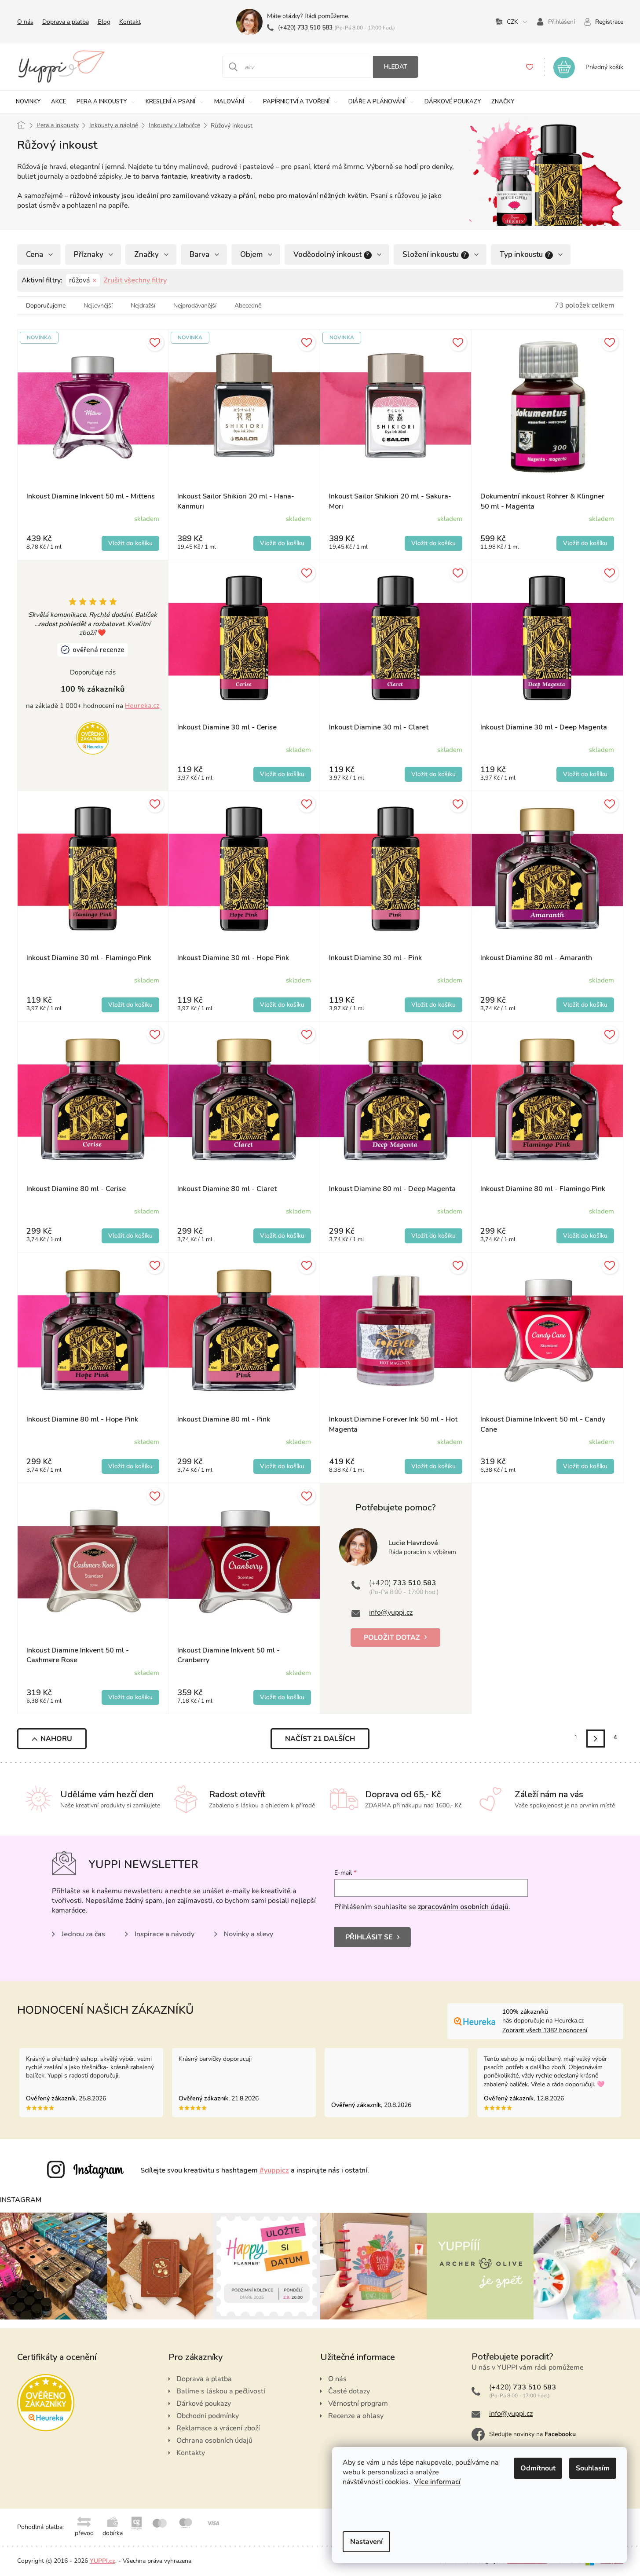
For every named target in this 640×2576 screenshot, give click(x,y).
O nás (25, 22)
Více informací (437, 2482)
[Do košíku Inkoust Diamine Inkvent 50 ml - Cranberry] (282, 1697)
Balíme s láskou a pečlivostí (221, 2391)
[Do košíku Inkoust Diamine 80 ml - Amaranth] (585, 1005)
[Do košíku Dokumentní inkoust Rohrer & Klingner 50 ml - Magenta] (585, 543)
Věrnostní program (358, 2404)
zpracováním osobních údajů (463, 1907)
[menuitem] (28, 102)
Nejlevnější (98, 306)
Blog (104, 22)
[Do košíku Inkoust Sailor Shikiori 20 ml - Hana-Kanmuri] (282, 543)
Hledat (396, 67)
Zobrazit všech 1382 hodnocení (545, 2030)
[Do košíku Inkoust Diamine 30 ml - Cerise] (282, 774)
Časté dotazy (349, 2391)
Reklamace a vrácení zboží (218, 2428)
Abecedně (248, 306)
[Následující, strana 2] (595, 1739)
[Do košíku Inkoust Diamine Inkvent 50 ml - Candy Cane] (585, 1466)
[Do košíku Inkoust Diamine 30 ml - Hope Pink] (282, 1005)
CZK (512, 22)
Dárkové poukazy (204, 2404)
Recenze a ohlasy (356, 2416)
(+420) (305, 27)
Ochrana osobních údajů (214, 2440)
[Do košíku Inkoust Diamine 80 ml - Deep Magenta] (433, 1236)
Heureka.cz (142, 706)
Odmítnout (538, 2468)
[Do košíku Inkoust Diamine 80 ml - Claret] (282, 1236)
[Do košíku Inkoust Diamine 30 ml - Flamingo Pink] (130, 1005)
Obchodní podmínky (208, 2416)
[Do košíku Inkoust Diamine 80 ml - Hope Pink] (130, 1466)
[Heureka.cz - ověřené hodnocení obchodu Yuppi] (93, 737)
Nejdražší (143, 306)
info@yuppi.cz (391, 1612)
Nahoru (56, 1739)
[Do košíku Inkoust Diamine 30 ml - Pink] (433, 1005)
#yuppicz (274, 2170)
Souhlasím (593, 2468)
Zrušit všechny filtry (135, 280)
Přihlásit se (369, 1937)
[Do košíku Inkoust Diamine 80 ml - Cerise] (130, 1236)
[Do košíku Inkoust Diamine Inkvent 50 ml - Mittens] (130, 543)
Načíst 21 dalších (320, 1739)
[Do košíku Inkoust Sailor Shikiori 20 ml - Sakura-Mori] (433, 543)
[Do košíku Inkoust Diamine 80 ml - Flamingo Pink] (585, 1236)
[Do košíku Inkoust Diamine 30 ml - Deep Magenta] (585, 774)
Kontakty (191, 2453)
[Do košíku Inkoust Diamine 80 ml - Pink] (282, 1466)
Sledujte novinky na (532, 2434)
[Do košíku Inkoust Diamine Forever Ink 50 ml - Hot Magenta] (433, 1466)
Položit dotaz (392, 1638)
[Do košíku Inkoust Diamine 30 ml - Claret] (433, 774)
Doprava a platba (66, 22)
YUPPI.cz (102, 2561)
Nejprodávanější (195, 306)
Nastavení (366, 2542)
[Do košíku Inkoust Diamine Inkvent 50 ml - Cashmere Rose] (130, 1697)
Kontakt (130, 22)
